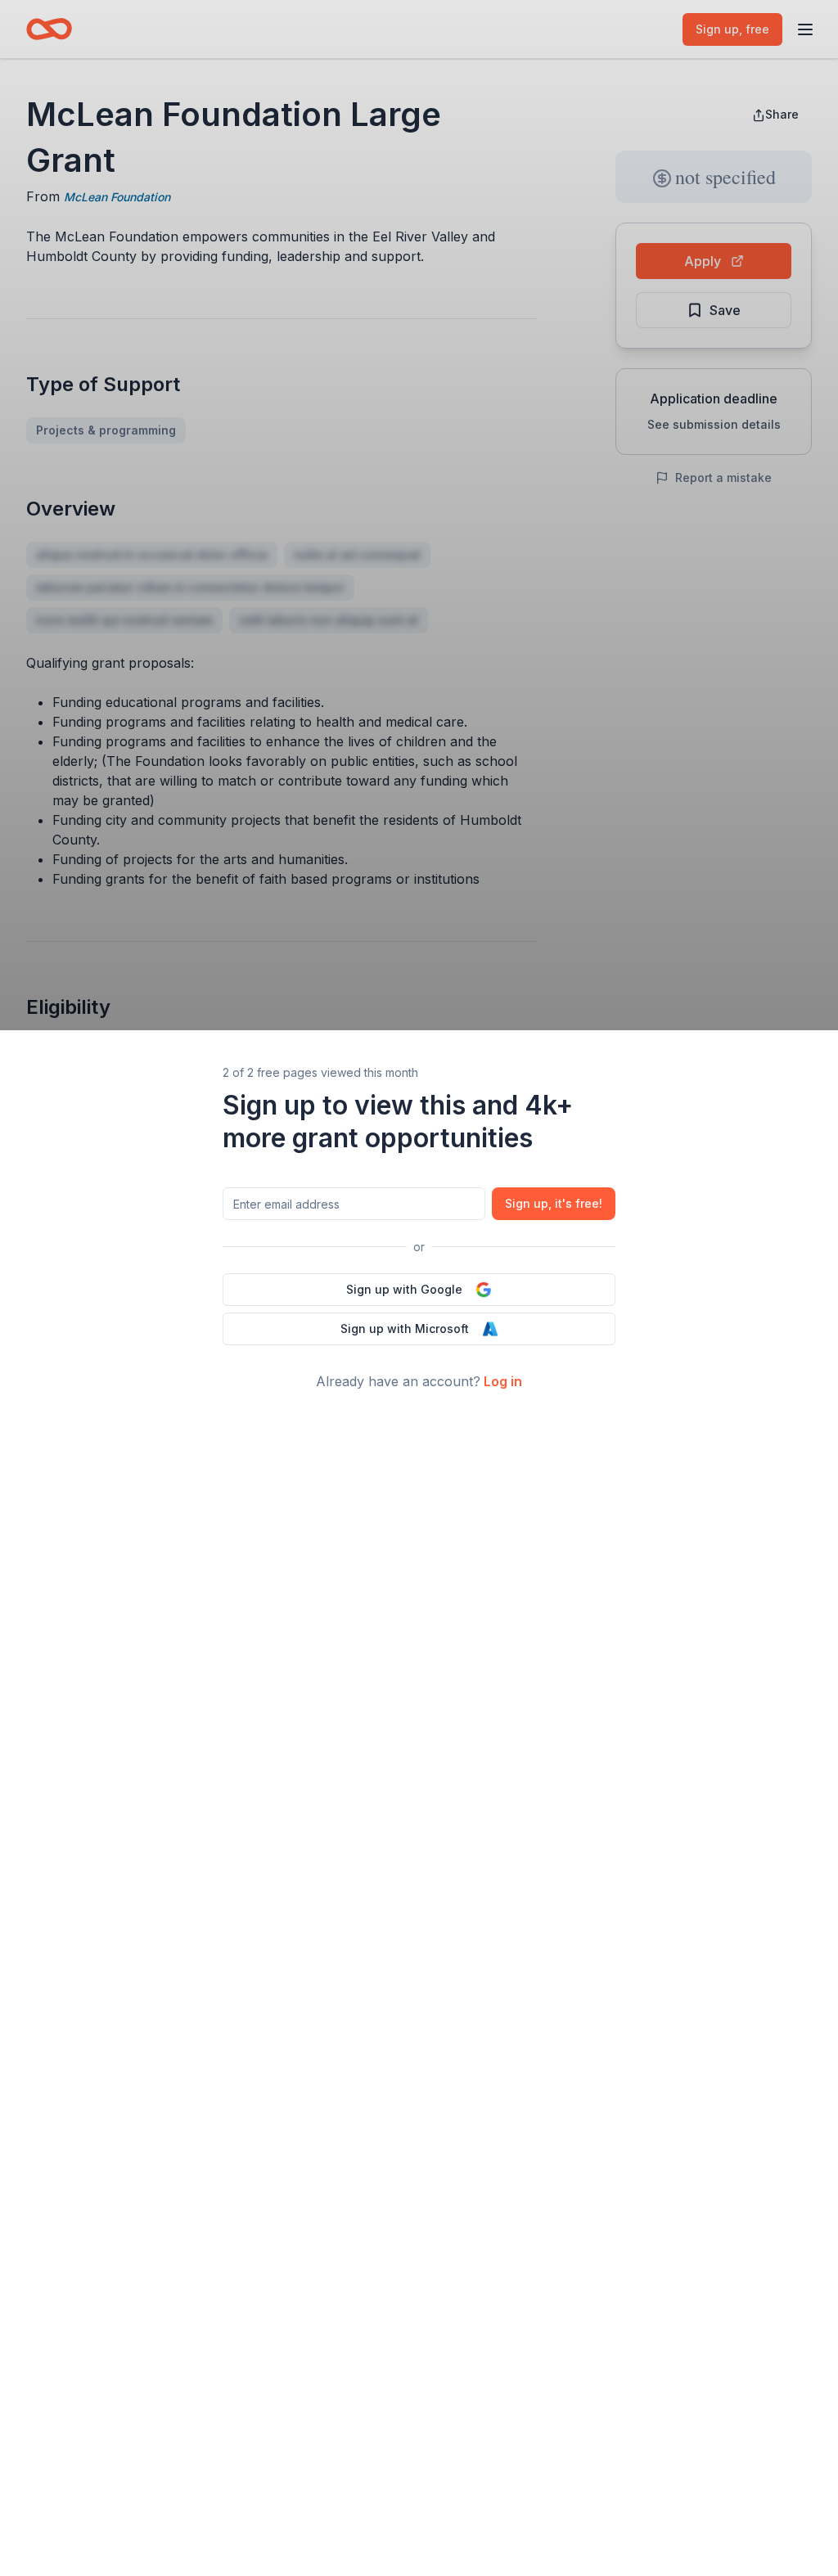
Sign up (554, 1203)
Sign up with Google (404, 1289)
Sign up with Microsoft (405, 1329)
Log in (503, 1381)
